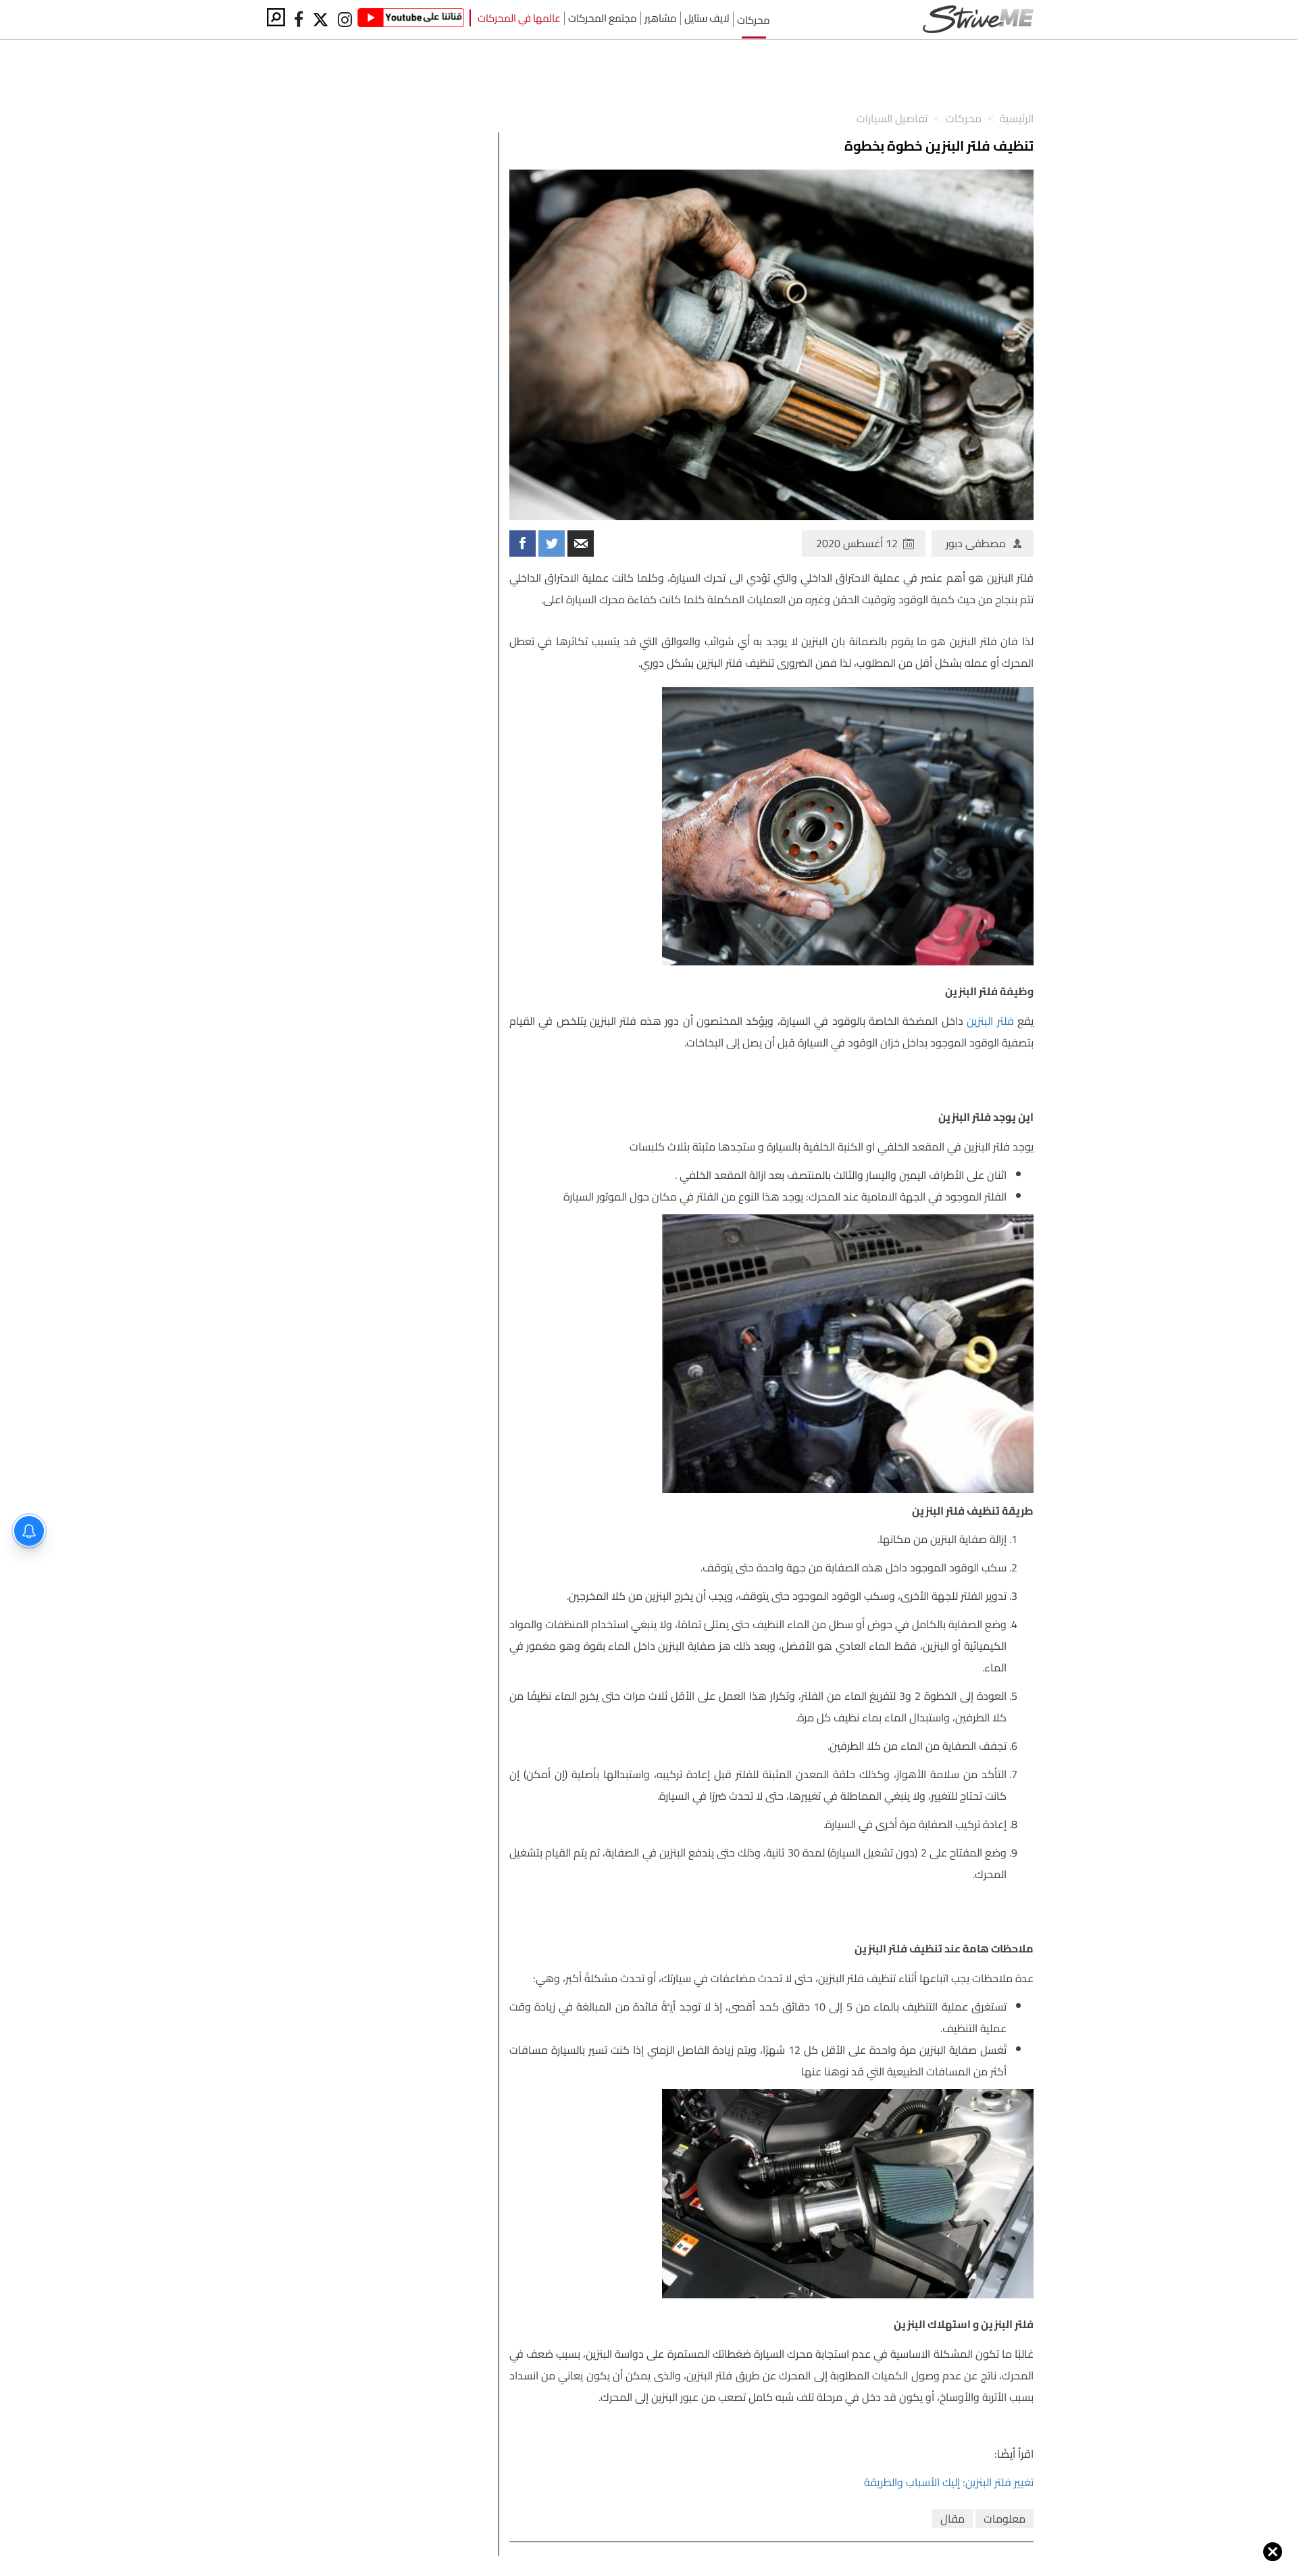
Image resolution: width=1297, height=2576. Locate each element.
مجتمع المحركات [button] (603, 18)
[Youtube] (411, 20)
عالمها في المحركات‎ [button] (519, 18)
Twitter (552, 544)
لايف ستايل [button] (707, 18)
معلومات (1004, 2519)
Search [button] (276, 17)
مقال (952, 2519)
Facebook (523, 544)
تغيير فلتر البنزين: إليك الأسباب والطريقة (949, 2482)
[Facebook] (299, 20)
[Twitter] (322, 20)
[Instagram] (345, 20)
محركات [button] (754, 19)
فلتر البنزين (990, 1021)
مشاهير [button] (661, 18)
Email (581, 544)
